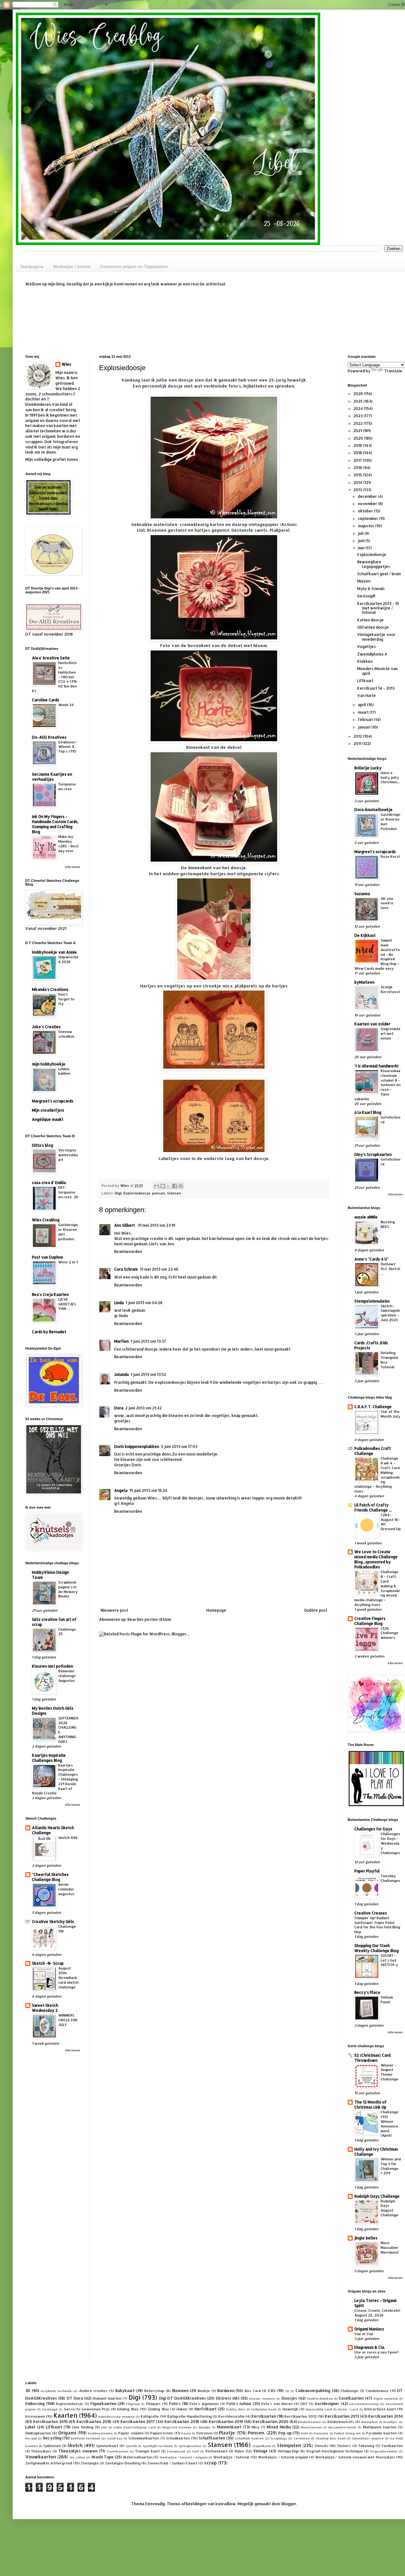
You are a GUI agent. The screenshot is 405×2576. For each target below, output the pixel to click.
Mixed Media (279, 2427)
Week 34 (66, 705)
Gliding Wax (159, 2409)
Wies (66, 364)
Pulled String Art (347, 2433)
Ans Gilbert (125, 1225)
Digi (118, 1193)
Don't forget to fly (66, 999)
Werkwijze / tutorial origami (283, 2457)
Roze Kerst (390, 856)
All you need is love (387, 903)
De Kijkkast (365, 935)
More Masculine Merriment (390, 2247)
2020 (359, 438)
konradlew (226, 2504)
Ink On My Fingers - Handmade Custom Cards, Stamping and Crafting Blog (55, 824)
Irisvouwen (35, 2416)
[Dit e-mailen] (157, 1186)
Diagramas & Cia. (370, 2347)
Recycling (52, 2438)
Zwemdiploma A (372, 654)
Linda (119, 1303)
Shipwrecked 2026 (68, 959)
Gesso (69, 2409)
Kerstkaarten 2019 (226, 2422)
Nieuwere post (114, 1610)
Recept (31, 2438)
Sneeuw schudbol (66, 1034)
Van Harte (367, 696)
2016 (358, 468)
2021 (358, 431)
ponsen (159, 1193)
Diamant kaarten (107, 2398)
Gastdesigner (327, 2404)
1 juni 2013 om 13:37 (148, 1341)
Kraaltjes (390, 2422)
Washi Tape (103, 2457)
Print (305, 2433)
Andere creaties (93, 2391)
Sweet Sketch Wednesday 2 (45, 2008)
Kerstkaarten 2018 (182, 2422)
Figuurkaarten (103, 2404)
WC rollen (77, 2457)
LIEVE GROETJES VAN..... (67, 1304)
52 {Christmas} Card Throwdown (372, 2058)
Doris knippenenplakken (137, 1447)
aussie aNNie (366, 1217)
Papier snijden (131, 2433)
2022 (358, 423)
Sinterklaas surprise (368, 2438)
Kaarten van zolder (372, 1024)
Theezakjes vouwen (78, 2451)
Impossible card (319, 2409)
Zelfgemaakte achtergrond (49, 2463)
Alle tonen (72, 867)
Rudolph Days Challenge (377, 2196)
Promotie (321, 2433)
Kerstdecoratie (231, 2416)
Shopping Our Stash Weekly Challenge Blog (377, 1948)
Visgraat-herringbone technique (334, 2451)
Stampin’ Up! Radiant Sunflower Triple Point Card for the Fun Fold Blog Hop (377, 1925)
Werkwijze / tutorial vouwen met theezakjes (355, 2457)
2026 (359, 394)
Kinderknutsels (341, 2422)
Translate (393, 371)
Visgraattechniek (384, 2451)
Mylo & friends (371, 589)
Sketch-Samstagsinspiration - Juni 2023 (390, 1313)
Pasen (186, 2433)
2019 (358, 446)
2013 (358, 490)
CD (287, 2391)
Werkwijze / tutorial (72, 266)
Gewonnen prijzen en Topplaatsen (134, 266)
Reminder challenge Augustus (67, 1676)
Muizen (364, 581)
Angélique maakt (48, 1119)
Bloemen (180, 2391)
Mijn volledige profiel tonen (52, 459)
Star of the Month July (390, 1414)
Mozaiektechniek (342, 2427)
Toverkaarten (117, 2451)
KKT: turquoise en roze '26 (68, 1192)
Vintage (260, 2451)
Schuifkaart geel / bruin (379, 574)
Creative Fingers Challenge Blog (370, 1621)
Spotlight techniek (158, 2446)
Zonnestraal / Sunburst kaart (172, 2463)
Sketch (75, 2445)
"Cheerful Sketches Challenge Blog (50, 1877)
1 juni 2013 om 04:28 (144, 1303)
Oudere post (316, 1610)
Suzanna (362, 894)
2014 (358, 482)
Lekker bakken (64, 1071)
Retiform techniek (86, 2438)
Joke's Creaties (46, 1027)
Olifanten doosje (373, 627)
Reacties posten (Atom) (149, 1619)
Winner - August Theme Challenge (389, 2072)
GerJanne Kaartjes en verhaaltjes (52, 777)
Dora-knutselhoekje (374, 810)
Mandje (205, 2427)
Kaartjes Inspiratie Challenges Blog (49, 1758)
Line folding (83, 2427)
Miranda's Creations (50, 989)
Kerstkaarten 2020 (271, 2422)
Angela (121, 1490)
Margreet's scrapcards (53, 1101)
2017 (358, 460)
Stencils (321, 2446)
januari (365, 727)
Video (239, 2451)
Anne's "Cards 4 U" (371, 1259)
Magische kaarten (177, 2427)
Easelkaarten (351, 2398)
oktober (366, 511)
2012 (358, 736)
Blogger (289, 2504)
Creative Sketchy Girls (53, 1922)
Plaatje (227, 2433)
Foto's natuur (239, 2404)
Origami (67, 2433)
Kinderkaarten (309, 2422)
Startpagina (32, 266)
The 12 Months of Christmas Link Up (371, 2105)
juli (361, 533)
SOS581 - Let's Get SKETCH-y (389, 1960)
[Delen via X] (169, 1186)
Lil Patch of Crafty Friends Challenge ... (373, 1508)
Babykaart (125, 2391)
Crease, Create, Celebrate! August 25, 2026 (377, 2313)
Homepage (216, 1610)
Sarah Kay (115, 2438)
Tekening (366, 2446)
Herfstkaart (206, 2409)
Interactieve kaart (380, 2409)
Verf (196, 2451)
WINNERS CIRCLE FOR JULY (68, 2020)
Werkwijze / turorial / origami (184, 2457)
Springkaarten (190, 2446)
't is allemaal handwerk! (376, 1066)
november (368, 504)
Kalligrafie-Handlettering (190, 2416)
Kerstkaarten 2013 (342, 2416)
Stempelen (289, 2445)
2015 (358, 475)
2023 (358, 416)
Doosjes (289, 2398)
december (368, 496)
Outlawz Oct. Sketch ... (390, 1269)
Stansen (174, 1193)
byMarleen (364, 982)
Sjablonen (52, 2446)
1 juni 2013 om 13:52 (148, 1374)
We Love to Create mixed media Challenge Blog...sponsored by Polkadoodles (376, 1559)
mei (362, 548)
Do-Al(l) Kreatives (49, 737)
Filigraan (133, 2404)
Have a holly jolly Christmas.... (391, 780)
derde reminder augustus (66, 1889)
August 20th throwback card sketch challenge (68, 1977)
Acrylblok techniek (56, 2391)
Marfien (121, 1341)
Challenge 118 (67, 1929)
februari (366, 720)
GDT (304, 2404)
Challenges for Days (373, 1829)
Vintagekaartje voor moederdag (376, 637)
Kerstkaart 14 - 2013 (376, 688)
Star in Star (364, 2334)
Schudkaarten (178, 2438)
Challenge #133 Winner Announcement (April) (389, 2124)
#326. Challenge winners (389, 1633)
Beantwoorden (128, 1251)
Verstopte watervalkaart (68, 1155)
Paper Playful (367, 1871)
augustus (367, 526)
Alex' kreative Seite (51, 658)
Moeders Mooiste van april (377, 671)
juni (362, 541)
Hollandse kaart (264, 2409)
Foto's (175, 2404)
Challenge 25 (67, 1632)
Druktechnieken (320, 2398)
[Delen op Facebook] (175, 1186)
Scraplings (279, 2438)
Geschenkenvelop (364, 2404)
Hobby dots (236, 2409)
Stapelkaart (262, 2446)
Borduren (226, 2391)
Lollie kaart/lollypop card (134, 2427)
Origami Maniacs (369, 2329)
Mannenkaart (229, 2427)
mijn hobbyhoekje (49, 1064)
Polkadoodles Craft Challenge (373, 1451)
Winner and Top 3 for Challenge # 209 (391, 2166)
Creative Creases (371, 1913)
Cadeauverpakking (313, 2391)
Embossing (35, 2404)
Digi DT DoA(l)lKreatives (183, 2398)
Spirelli (131, 2446)
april (362, 705)
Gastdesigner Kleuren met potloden (68, 1232)
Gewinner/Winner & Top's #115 (68, 747)
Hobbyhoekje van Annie (54, 952)
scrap (210, 2463)
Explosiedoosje (137, 1193)
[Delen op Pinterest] (181, 1186)
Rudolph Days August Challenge (389, 2208)
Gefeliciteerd (391, 1120)
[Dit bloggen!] (163, 1186)
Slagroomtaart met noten (390, 1033)
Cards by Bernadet (49, 1332)
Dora (119, 1408)
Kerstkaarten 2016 (94, 2422)
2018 (358, 453)
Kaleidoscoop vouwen (117, 2416)
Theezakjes (41, 2451)
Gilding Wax (128, 2409)
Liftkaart (365, 681)
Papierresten (162, 2433)
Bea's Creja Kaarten (50, 1294)
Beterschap (154, 2391)
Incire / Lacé (348, 2409)
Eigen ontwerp (386, 2398)
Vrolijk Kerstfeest (390, 989)
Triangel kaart (147, 2451)
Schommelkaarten (144, 2438)
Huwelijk (290, 2409)
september (368, 519)
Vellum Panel (387, 1999)
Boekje (204, 2391)
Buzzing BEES (388, 1224)
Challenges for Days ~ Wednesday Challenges (390, 1843)
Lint (104, 2427)
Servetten (302, 2438)
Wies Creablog (46, 1220)
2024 (359, 409)
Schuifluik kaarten (249, 2438)
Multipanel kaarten (380, 2427)
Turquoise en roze (67, 786)
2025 (358, 401)
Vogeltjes (367, 647)
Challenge (349, 2391)
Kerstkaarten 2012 (301, 2416)
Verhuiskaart (216, 2451)
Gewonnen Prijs (96, 2409)
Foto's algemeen (204, 2404)
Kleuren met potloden (53, 1666)
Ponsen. (256, 2433)
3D (28, 2391)
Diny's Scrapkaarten (373, 1154)
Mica (255, 2427)
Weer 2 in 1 (68, 1262)
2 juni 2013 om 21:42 (143, 1408)
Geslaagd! (366, 596)
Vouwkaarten (41, 2457)
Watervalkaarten (138, 2457)
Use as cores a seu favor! (376, 2352)
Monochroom (311, 2427)
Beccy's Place (367, 1992)
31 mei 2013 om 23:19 (156, 1225)
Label (30, 2427)
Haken (182, 2409)
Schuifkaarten (212, 2438)
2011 (358, 744)
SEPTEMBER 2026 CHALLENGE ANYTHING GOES (68, 1730)
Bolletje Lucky (368, 768)
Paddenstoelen (100, 2433)
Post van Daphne (48, 1257)
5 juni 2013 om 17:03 (179, 1447)
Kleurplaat (370, 2422)
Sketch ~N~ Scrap (48, 1963)
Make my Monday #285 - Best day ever (68, 843)
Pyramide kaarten (381, 2433)
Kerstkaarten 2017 (138, 2422)
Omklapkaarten (38, 2433)
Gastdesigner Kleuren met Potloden (390, 821)
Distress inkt (228, 2398)
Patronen (205, 2433)
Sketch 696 (68, 1837)
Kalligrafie (150, 2416)
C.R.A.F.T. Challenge (373, 1407)
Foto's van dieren (277, 2404)
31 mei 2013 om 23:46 (159, 1269)
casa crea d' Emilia (49, 1183)
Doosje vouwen (262, 2398)
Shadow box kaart (331, 2438)
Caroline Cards (46, 700)
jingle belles (366, 2238)
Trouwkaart (176, 2451)
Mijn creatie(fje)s (48, 1110)
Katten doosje (371, 620)
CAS (272, 2391)
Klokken (365, 661)
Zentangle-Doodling (123, 2463)
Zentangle (90, 2463)
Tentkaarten (392, 2446)
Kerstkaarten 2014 (386, 2416)
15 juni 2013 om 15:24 (148, 1490)
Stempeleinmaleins (372, 1301)
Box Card (253, 2391)
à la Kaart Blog (368, 1112)
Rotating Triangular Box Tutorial (390, 1360)
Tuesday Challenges (390, 1878)
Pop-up (285, 2433)
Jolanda (121, 1374)
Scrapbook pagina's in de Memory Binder (68, 1589)
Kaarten (65, 2415)
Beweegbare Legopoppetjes (374, 564)
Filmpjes (153, 2404)
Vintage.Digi (288, 2451)
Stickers (344, 2446)
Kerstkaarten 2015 (50, 2422)
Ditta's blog (43, 1145)
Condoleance (377, 2391)
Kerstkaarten (264, 2416)
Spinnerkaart (107, 2446)
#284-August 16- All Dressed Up (391, 1522)
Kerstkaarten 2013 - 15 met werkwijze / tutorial (378, 608)
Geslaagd (50, 2409)
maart (364, 712)
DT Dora (75, 2398)
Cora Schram (126, 1269)
